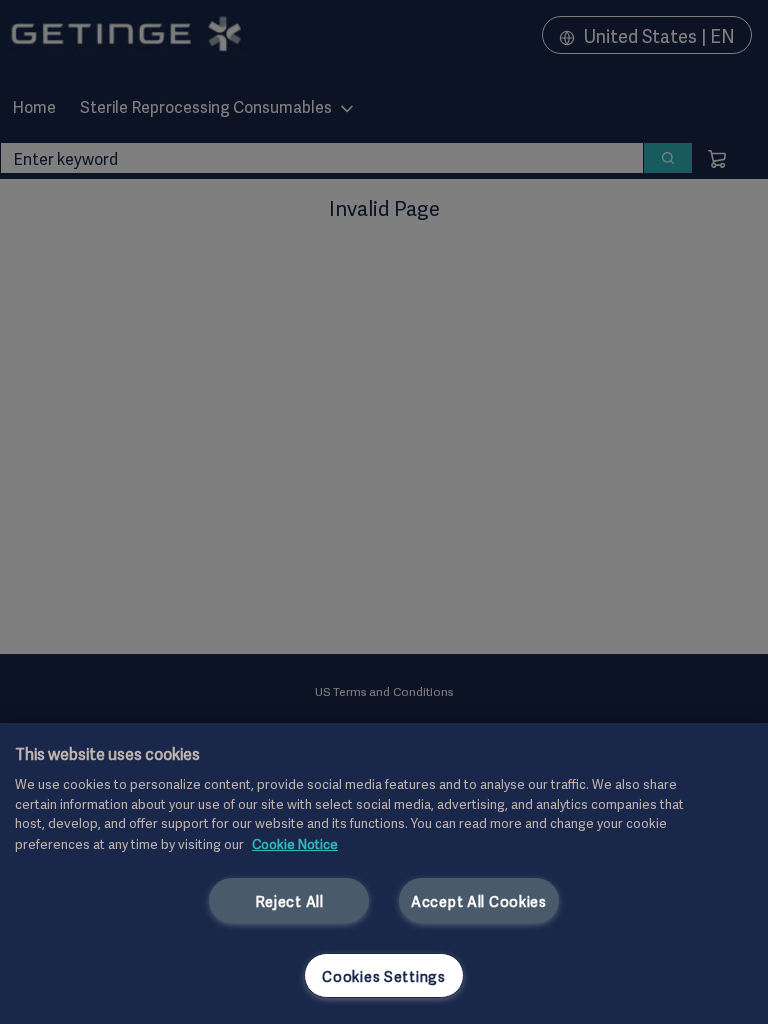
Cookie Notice (295, 843)
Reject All (289, 900)
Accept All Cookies (479, 900)
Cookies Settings (384, 975)
